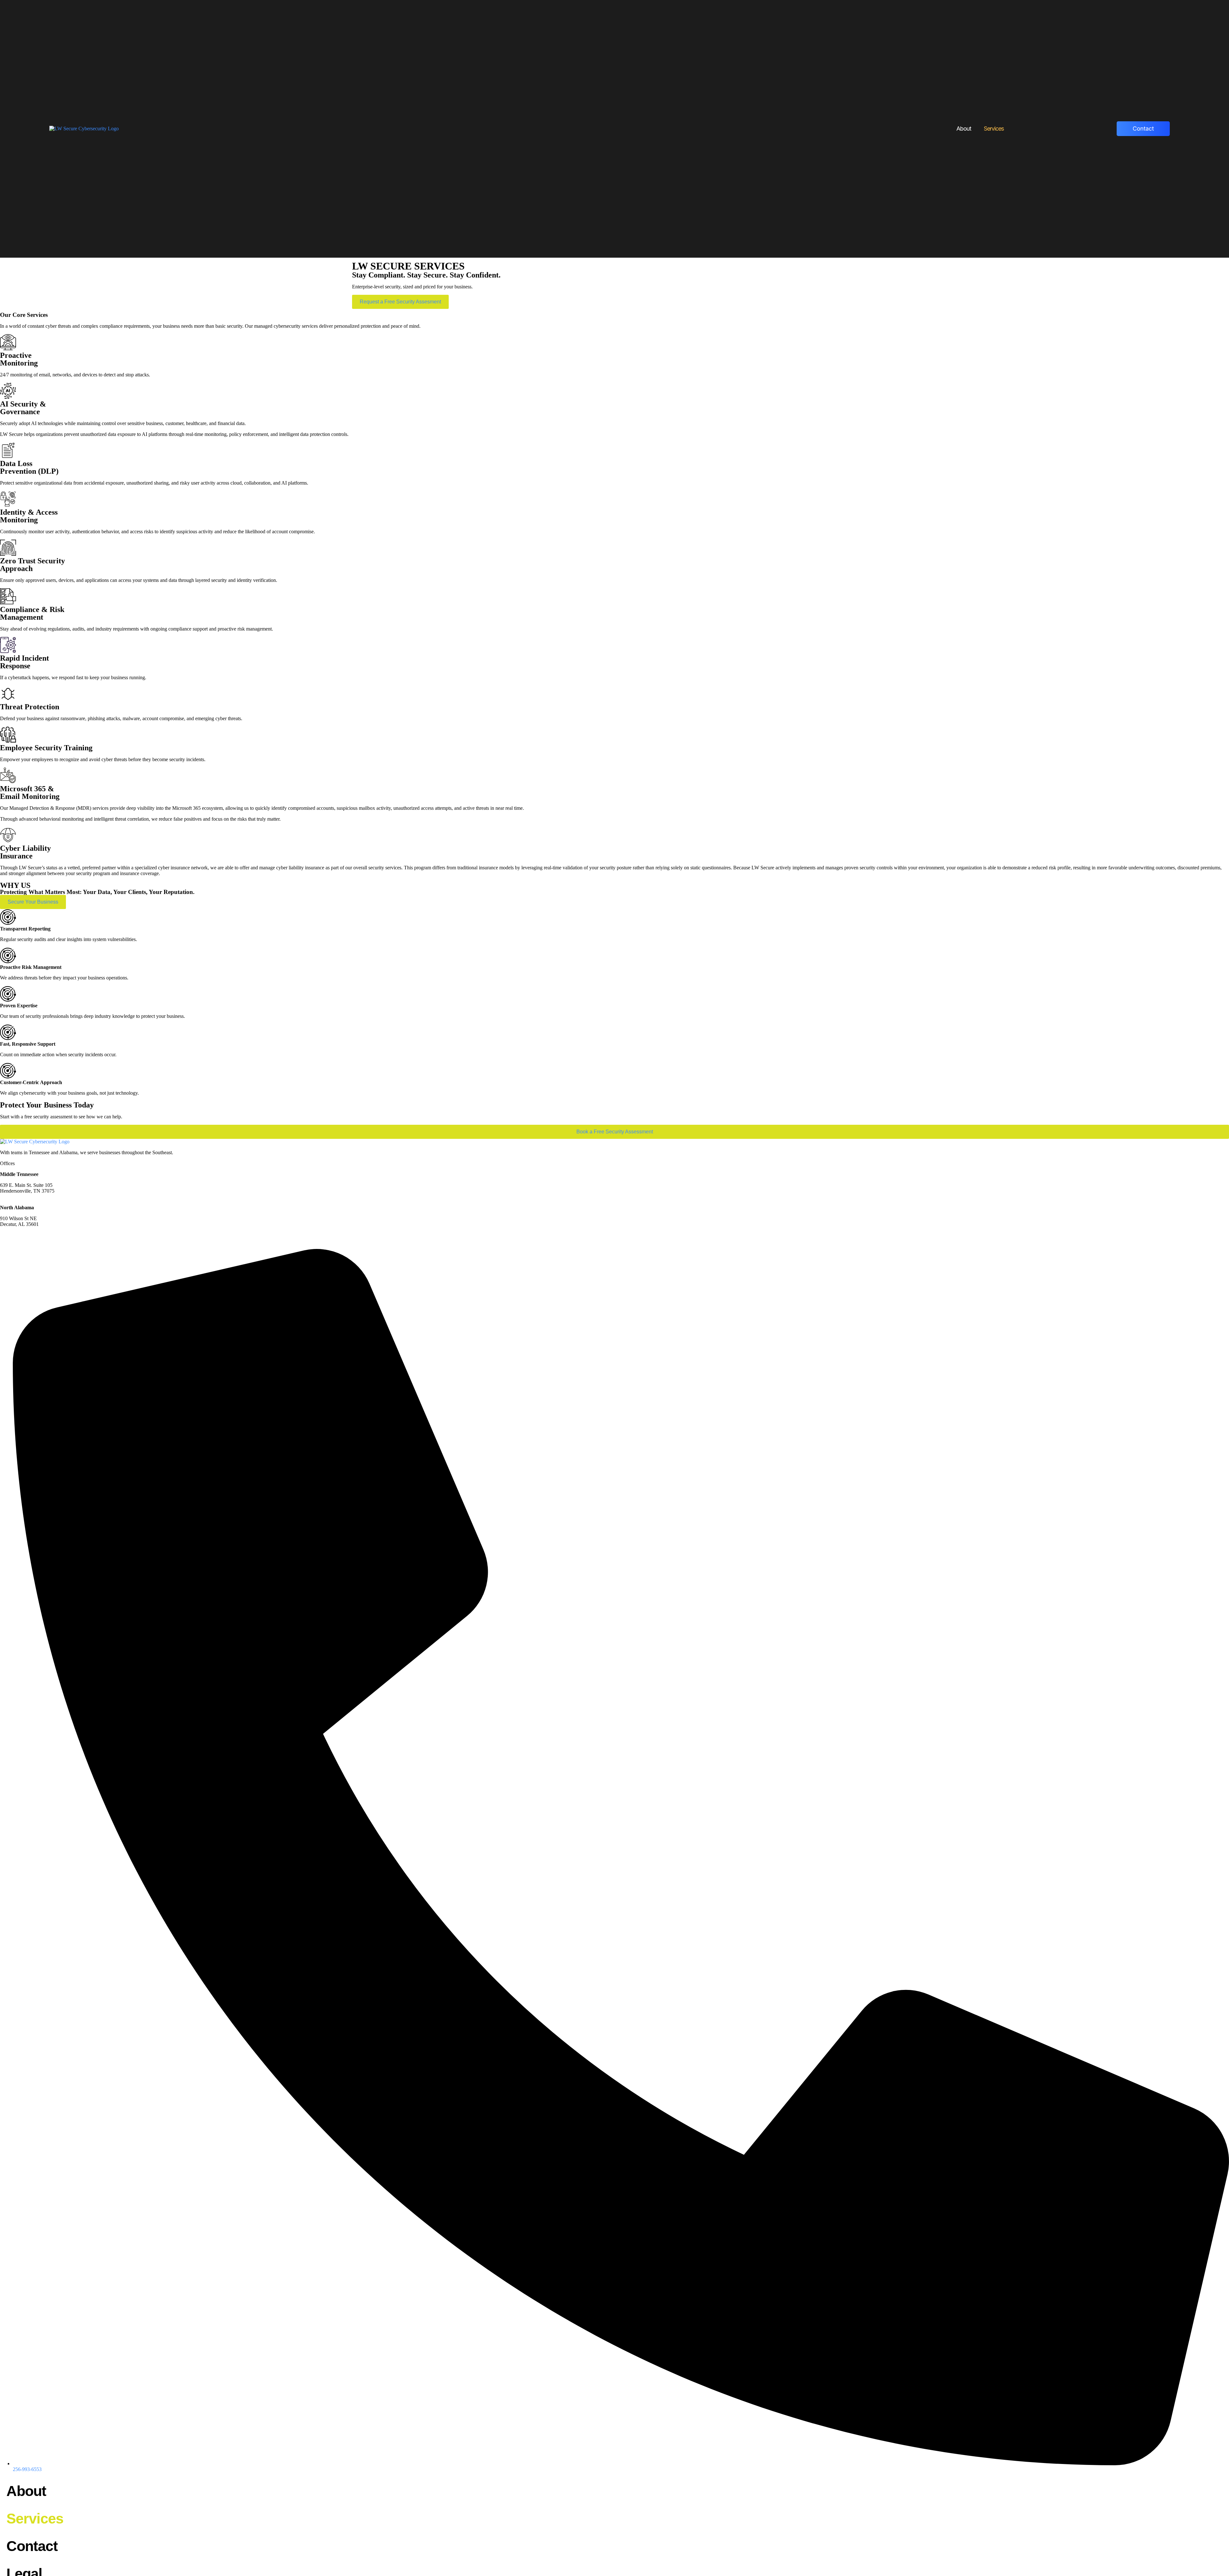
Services (994, 129)
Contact (8, 1241)
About (964, 129)
